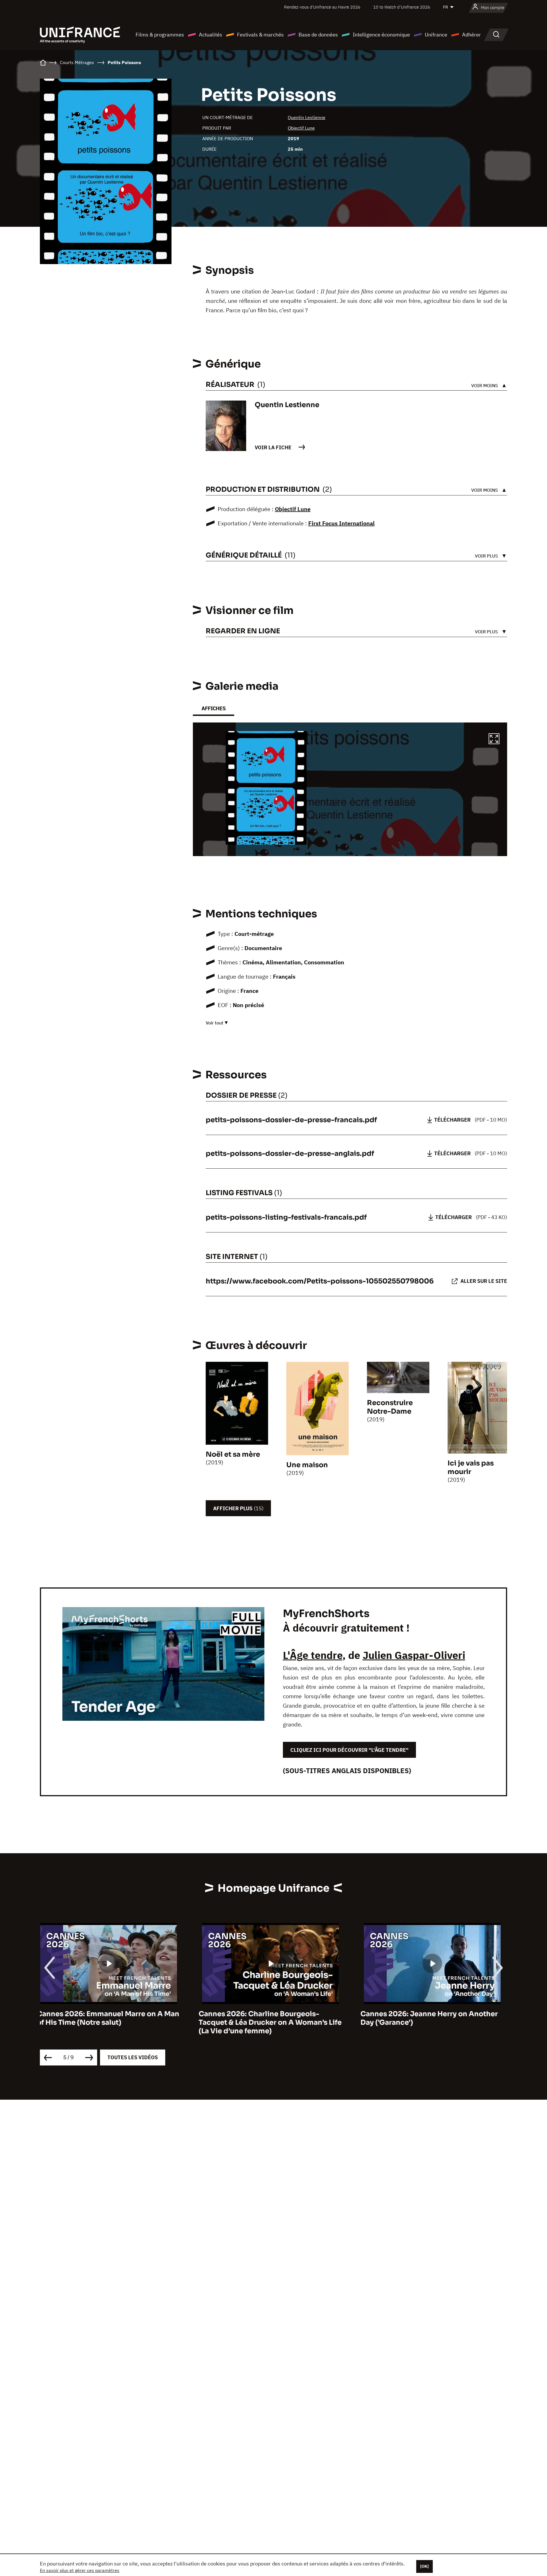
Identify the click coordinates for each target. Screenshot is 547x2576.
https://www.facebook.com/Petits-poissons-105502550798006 (320, 1281)
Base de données (318, 35)
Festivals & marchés (260, 35)
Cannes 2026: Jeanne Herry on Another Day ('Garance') (270, 2018)
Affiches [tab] (214, 708)
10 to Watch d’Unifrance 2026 (402, 7)
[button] (494, 740)
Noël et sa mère (233, 1454)
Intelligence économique (381, 35)
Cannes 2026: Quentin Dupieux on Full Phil (430, 2018)
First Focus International (341, 523)
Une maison (307, 1465)
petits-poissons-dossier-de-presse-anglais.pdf (290, 1154)
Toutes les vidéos (133, 2057)
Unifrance (436, 35)
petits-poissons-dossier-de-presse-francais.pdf (291, 1120)
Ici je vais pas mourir (471, 1467)
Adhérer (472, 35)
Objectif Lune (301, 128)
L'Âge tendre (313, 1655)
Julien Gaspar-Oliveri (414, 1655)
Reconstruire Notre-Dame (390, 1407)
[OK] (424, 2566)
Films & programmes (160, 35)
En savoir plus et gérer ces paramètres (80, 2570)
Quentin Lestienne (307, 117)
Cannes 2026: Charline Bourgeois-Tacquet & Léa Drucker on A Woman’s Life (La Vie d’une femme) (111, 2022)
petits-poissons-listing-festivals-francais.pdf (286, 1217)
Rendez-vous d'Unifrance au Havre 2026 (322, 7)
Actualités (211, 35)
